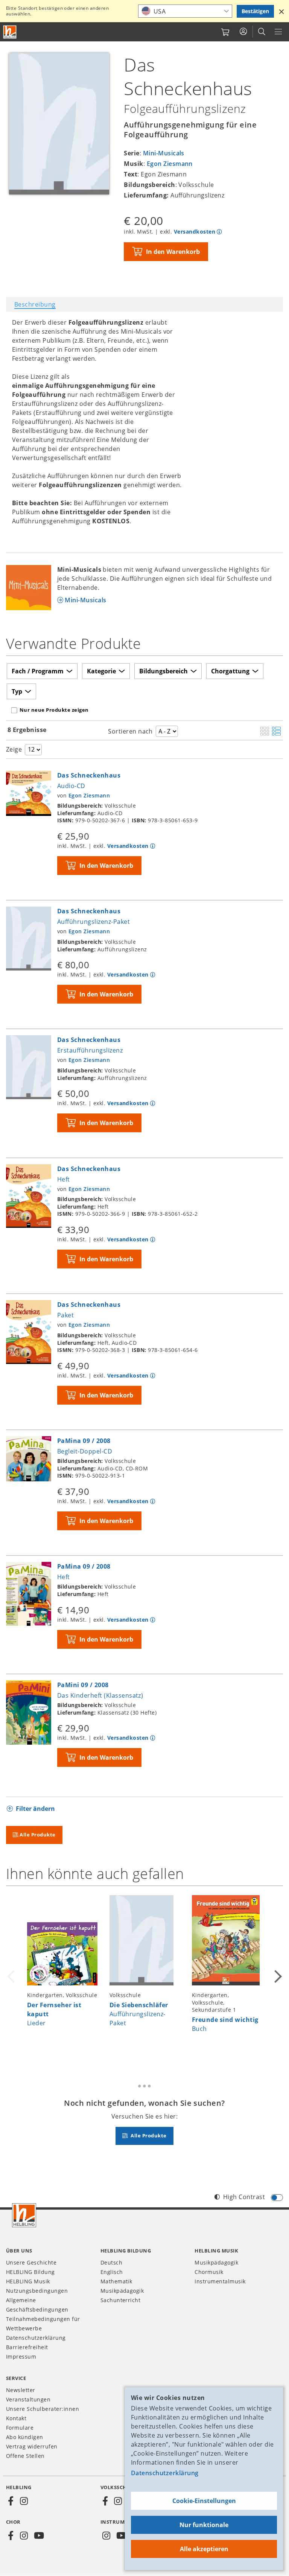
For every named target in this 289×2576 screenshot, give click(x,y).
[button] (281, 11)
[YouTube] (39, 2536)
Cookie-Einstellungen (204, 2501)
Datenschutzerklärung (165, 2473)
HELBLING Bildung (30, 2272)
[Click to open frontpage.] (10, 32)
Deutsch (111, 2262)
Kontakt (16, 2418)
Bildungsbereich (164, 671)
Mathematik (116, 2281)
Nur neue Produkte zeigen (54, 710)
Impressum (21, 2357)
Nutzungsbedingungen (37, 2291)
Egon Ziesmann (170, 164)
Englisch (112, 2272)
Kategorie (101, 671)
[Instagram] (24, 2501)
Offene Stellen (25, 2456)
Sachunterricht (121, 2300)
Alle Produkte (37, 1835)
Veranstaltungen (28, 2399)
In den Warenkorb (173, 252)
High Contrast (244, 2197)
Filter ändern (35, 1809)
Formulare (20, 2428)
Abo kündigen (25, 2437)
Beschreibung (35, 304)
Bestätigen (255, 11)
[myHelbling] (243, 32)
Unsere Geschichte (31, 2262)
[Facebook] (11, 2501)
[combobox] (185, 11)
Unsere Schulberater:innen (43, 2409)
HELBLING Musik (28, 2281)
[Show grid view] (265, 732)
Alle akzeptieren (204, 2549)
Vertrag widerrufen (32, 2446)
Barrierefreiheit (27, 2347)
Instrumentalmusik (220, 2281)
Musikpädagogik (122, 2291)
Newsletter (21, 2390)
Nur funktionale (204, 2525)
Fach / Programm (38, 671)
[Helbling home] (24, 2215)
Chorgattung (230, 671)
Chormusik (209, 2272)
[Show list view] (276, 732)
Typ (17, 691)
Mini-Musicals (164, 153)
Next (277, 1976)
